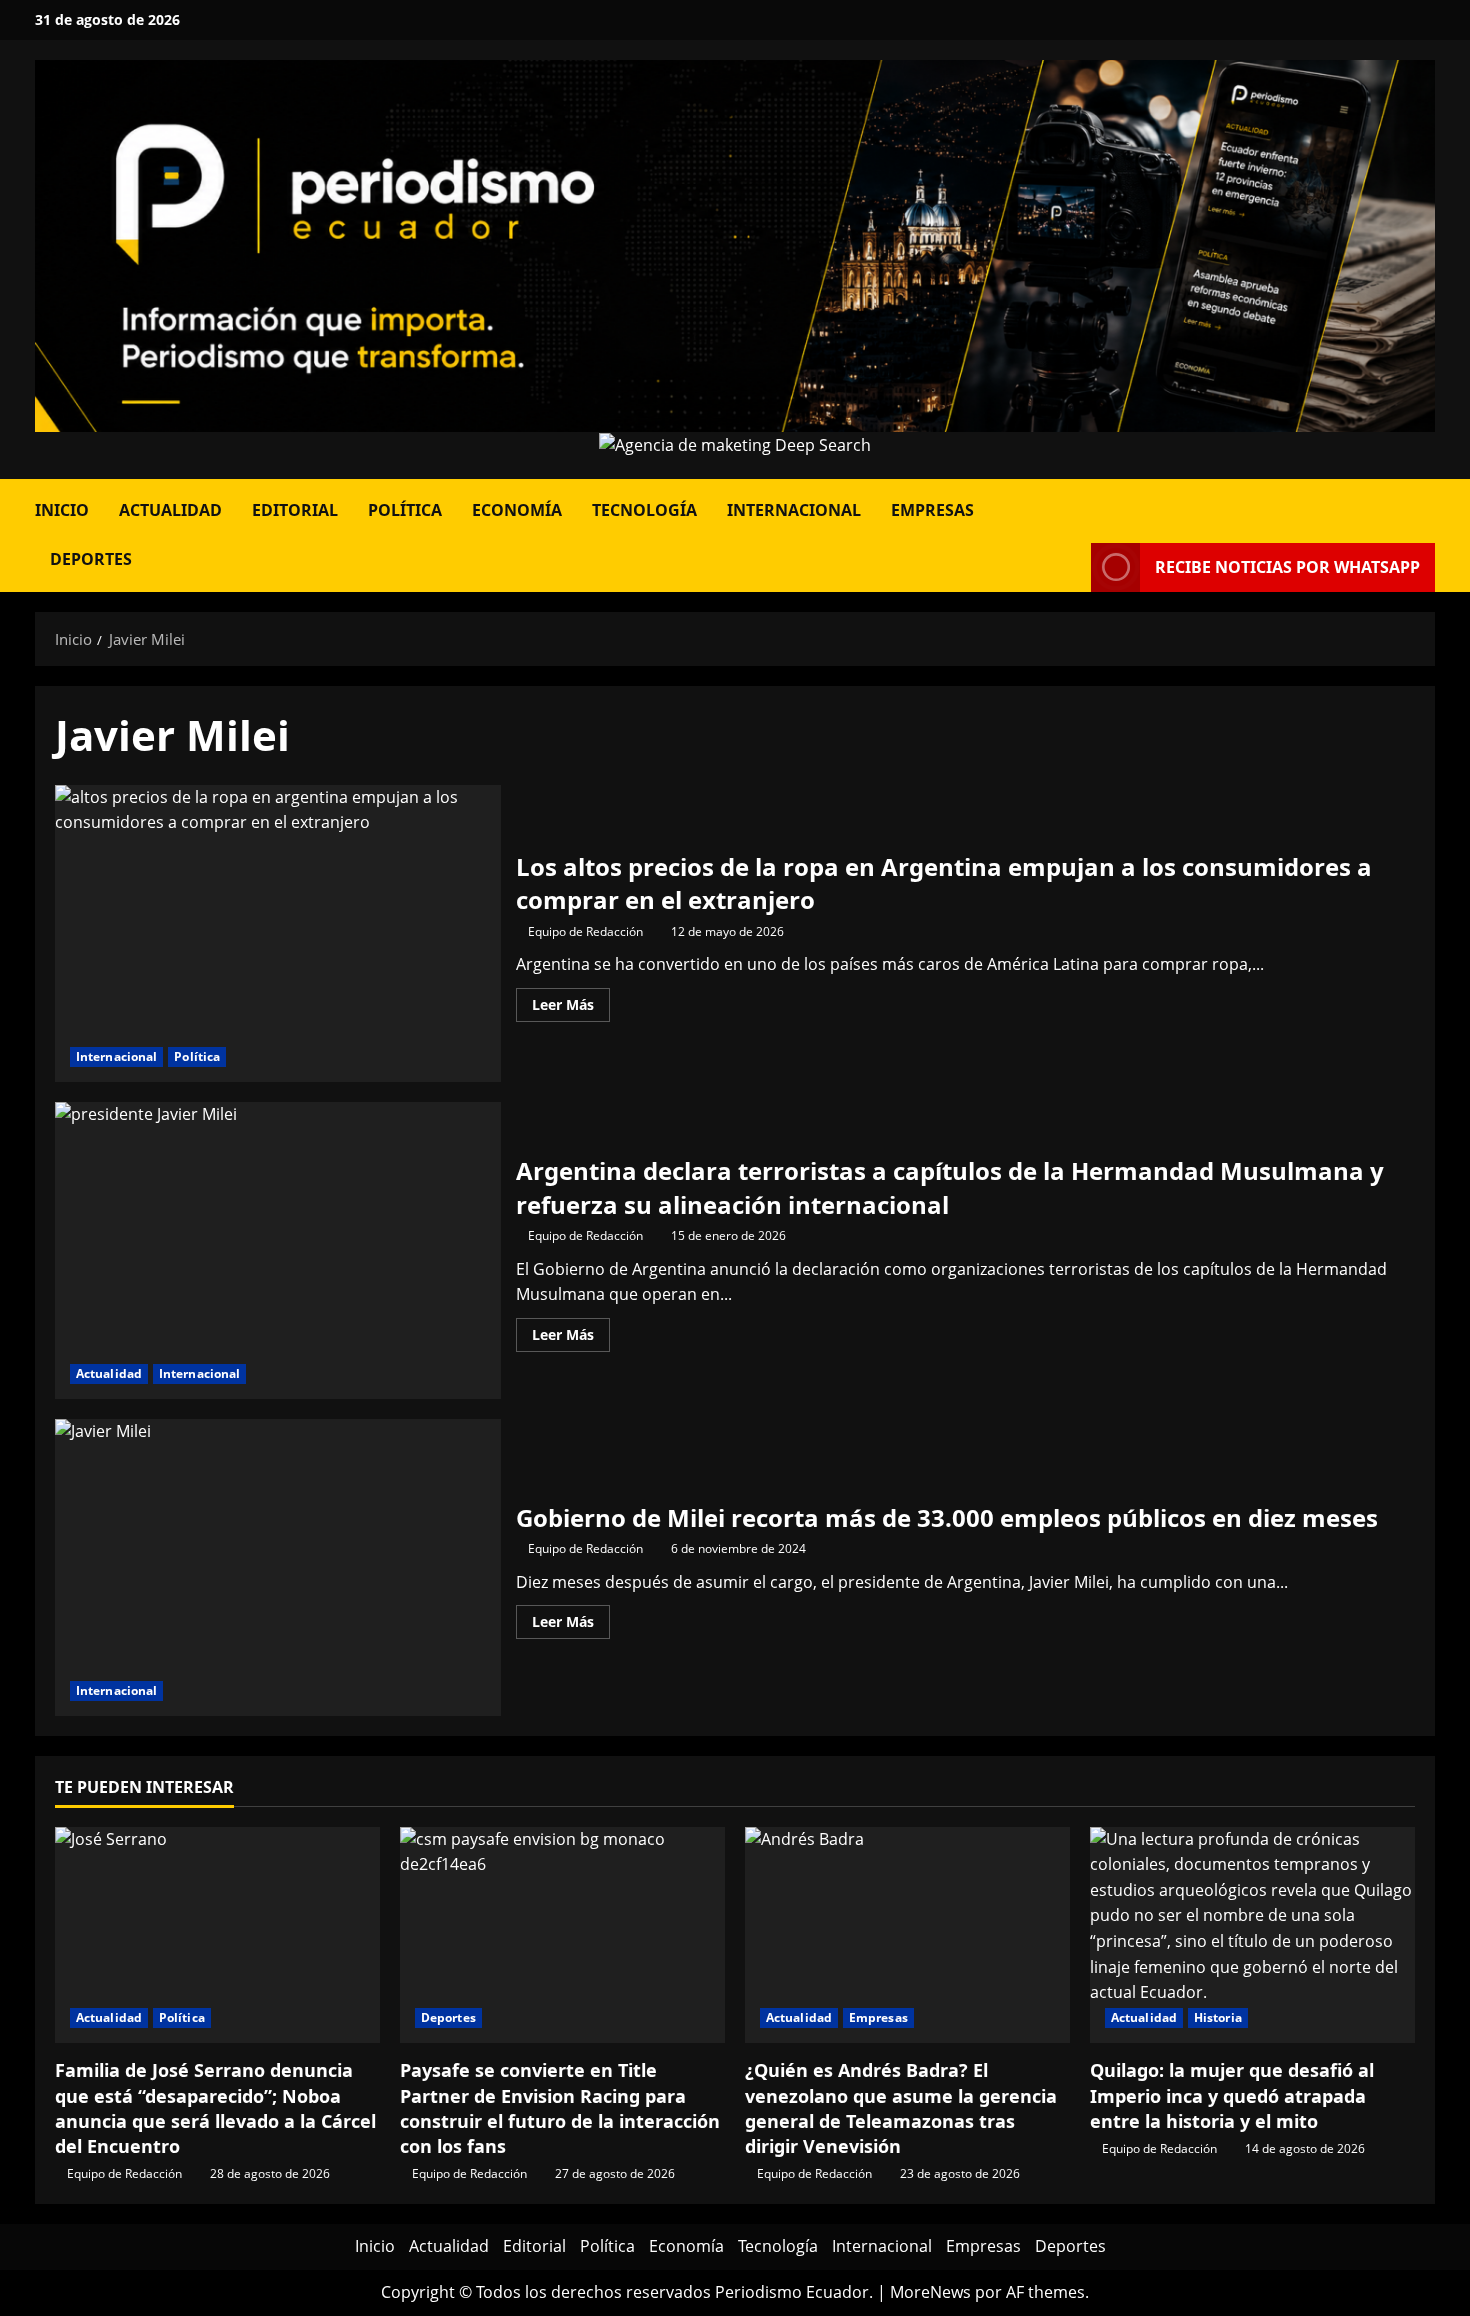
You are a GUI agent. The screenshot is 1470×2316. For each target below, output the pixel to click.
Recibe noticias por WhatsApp (1287, 567)
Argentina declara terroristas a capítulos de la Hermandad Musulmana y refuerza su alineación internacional (278, 1250)
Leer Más (571, 1008)
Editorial (295, 510)
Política (405, 510)
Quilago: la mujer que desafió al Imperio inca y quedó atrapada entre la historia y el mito (1232, 2095)
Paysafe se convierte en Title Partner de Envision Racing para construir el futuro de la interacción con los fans (560, 2108)
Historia (1218, 2017)
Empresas (932, 510)
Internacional (794, 510)
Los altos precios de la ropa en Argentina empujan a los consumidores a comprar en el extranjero (278, 933)
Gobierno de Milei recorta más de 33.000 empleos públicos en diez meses (278, 1567)
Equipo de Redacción (585, 931)
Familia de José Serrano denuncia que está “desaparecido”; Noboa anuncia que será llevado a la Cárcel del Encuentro (215, 2108)
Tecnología (644, 510)
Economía (517, 510)
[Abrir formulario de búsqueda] (1429, 503)
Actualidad (170, 510)
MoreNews (930, 2292)
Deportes (91, 559)
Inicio (62, 510)
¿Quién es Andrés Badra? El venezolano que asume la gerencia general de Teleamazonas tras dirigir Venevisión (901, 2108)
